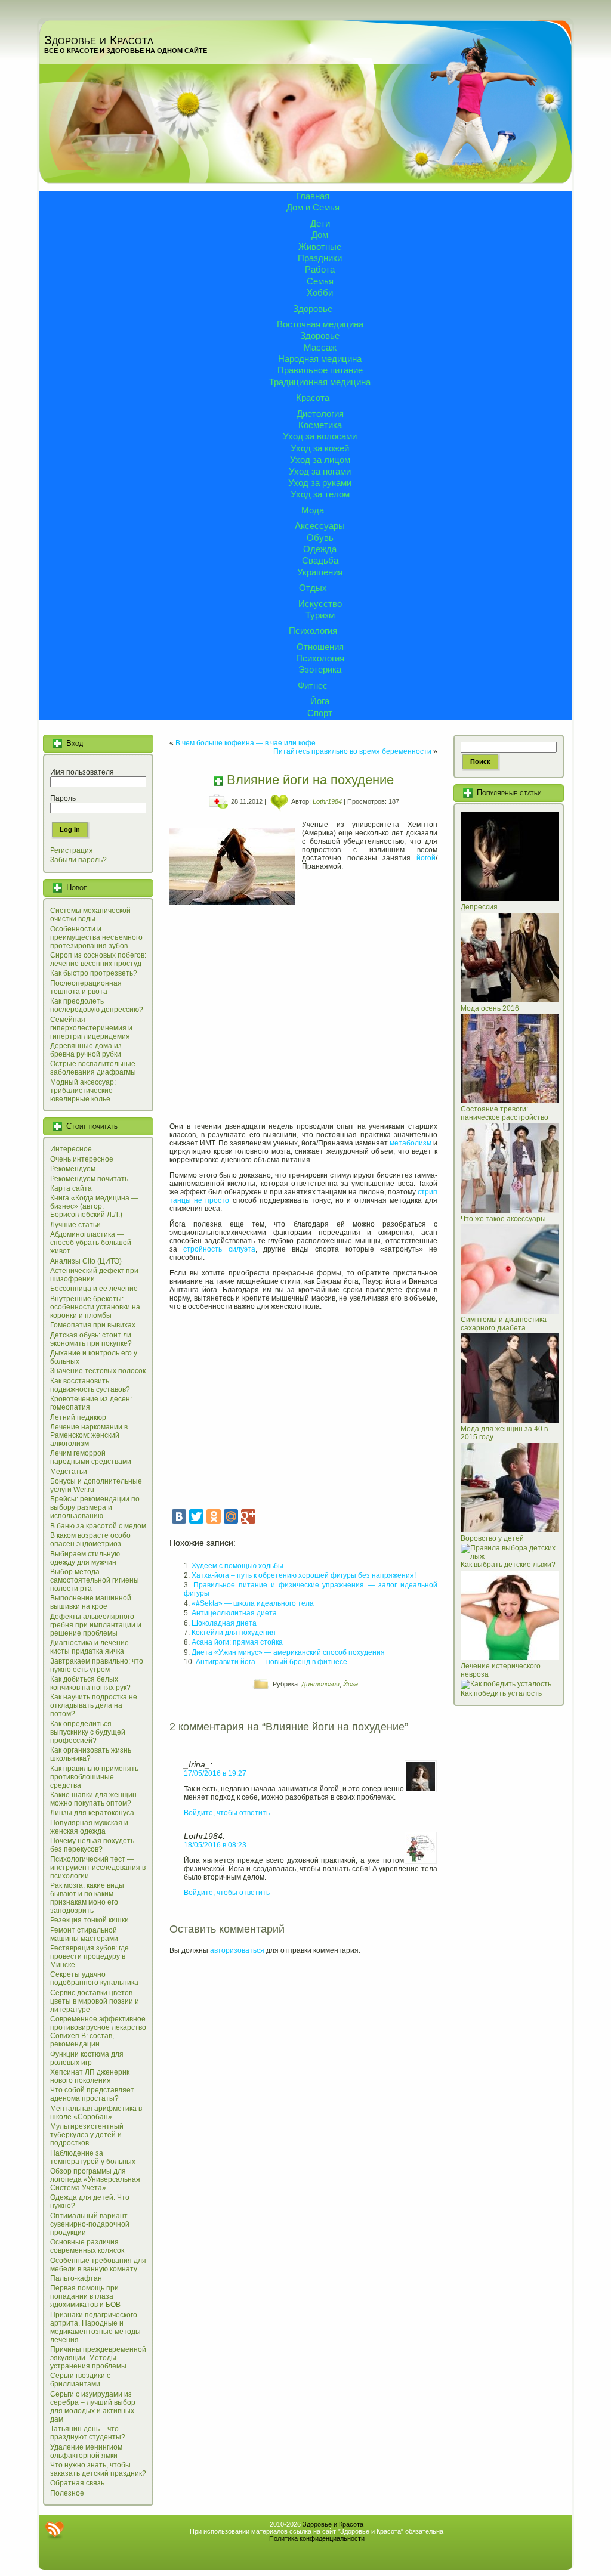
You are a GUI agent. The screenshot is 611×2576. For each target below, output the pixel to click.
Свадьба (320, 560)
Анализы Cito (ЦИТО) (86, 1261)
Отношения (320, 647)
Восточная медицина (320, 324)
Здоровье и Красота (99, 40)
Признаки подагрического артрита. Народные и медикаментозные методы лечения (95, 2327)
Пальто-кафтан (76, 2278)
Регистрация (72, 850)
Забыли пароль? (78, 860)
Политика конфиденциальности (317, 2538)
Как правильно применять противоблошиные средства (94, 1777)
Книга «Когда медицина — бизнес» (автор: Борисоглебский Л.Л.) (94, 1206)
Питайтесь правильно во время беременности (352, 751)
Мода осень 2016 (490, 1008)
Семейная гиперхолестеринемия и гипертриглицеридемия (91, 1028)
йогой (426, 858)
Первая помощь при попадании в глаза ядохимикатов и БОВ (85, 2296)
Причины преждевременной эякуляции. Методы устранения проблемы (98, 2358)
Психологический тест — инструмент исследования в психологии (98, 1868)
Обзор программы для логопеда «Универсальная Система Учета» (95, 2179)
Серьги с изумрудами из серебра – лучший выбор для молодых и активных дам (93, 2407)
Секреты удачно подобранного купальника (94, 1979)
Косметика (320, 425)
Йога (320, 701)
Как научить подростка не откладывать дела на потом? (94, 1705)
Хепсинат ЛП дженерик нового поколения (90, 2076)
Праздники (320, 258)
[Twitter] (196, 1516)
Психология (313, 631)
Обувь (320, 538)
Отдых (313, 588)
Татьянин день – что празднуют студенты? (88, 2433)
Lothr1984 (327, 801)
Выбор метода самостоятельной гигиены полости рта (95, 1580)
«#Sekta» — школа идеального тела (253, 1603)
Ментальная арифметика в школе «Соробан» (96, 2113)
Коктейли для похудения (234, 1633)
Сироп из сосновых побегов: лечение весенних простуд (98, 959)
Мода (313, 510)
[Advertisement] (303, 1023)
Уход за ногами (320, 471)
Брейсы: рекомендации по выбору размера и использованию (95, 1507)
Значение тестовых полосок (98, 1371)
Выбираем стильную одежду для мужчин (85, 1558)
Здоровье (313, 309)
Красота (313, 397)
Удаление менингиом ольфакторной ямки (86, 2451)
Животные (320, 247)
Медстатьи (69, 1472)
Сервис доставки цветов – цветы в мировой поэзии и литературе (95, 2001)
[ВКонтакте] (179, 1516)
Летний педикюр (78, 1417)
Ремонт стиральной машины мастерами (84, 1934)
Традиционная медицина (320, 382)
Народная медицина (320, 359)
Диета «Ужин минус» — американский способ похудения (288, 1652)
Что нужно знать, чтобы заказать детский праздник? (98, 2469)
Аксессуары (320, 526)
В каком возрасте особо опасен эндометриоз (90, 1540)
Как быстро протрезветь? (94, 973)
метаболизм (411, 1143)
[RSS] (54, 2530)
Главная (313, 196)
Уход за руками (320, 483)
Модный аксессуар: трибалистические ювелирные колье (83, 1091)
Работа (320, 269)
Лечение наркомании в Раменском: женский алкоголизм (89, 1435)
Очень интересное (82, 1159)
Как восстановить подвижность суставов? (90, 1385)
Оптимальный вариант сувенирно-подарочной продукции (90, 2224)
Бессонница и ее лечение (94, 1289)
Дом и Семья (313, 207)
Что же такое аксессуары (503, 1219)
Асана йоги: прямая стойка (237, 1642)
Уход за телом (320, 494)
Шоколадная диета (224, 1623)
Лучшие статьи (75, 1225)
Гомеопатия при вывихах (93, 1325)
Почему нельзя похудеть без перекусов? (92, 1845)
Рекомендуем (73, 1169)
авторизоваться (237, 1950)
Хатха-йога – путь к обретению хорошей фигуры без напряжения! (304, 1575)
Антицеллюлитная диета (234, 1613)
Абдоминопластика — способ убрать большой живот (91, 1243)
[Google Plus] (248, 1516)
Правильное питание (320, 370)
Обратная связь (77, 2483)
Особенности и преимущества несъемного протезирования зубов (96, 937)
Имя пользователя (82, 772)
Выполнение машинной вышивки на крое (91, 1602)
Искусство (320, 604)
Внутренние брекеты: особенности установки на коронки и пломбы (95, 1307)
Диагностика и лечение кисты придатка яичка (90, 1647)
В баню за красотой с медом (98, 1526)
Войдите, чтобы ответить (227, 1813)
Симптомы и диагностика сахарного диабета (504, 1324)
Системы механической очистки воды (90, 915)
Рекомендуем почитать (89, 1179)
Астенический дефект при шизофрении (94, 1275)
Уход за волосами (320, 436)
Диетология (320, 414)
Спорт (320, 713)
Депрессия (479, 907)
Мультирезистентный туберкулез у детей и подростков (87, 2135)
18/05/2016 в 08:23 (215, 1845)
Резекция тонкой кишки (90, 1920)
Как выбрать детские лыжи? (508, 1565)
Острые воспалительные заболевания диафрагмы (93, 1068)
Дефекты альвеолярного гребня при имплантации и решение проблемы (96, 1625)
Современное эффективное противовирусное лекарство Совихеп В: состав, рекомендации (98, 2032)
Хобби (320, 292)
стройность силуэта (219, 1249)
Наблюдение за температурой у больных (93, 2157)
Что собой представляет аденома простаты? (92, 2094)
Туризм (320, 615)
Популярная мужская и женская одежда (89, 1827)
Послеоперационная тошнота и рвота (86, 987)
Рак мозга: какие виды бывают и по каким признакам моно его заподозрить (87, 1898)
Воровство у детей (492, 1538)
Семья (320, 281)
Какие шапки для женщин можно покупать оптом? (93, 1799)
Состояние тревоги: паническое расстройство (504, 1113)
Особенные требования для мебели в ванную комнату (98, 2265)
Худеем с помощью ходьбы (237, 1566)
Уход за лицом (320, 459)
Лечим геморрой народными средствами (91, 1457)
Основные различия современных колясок (87, 2246)
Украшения (320, 572)
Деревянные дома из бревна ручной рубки (86, 1050)
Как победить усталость (501, 1693)
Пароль (63, 798)
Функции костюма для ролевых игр (87, 2058)
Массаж (320, 347)
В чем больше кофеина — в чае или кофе (246, 743)
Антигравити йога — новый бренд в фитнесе (271, 1662)
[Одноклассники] (214, 1516)
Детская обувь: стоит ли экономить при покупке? (91, 1339)
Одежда (320, 549)
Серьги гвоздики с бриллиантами (80, 2380)
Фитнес (313, 685)
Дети (320, 223)
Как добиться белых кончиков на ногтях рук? (90, 1683)
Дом (320, 235)
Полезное (67, 2493)
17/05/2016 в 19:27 (215, 1773)
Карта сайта (71, 1188)
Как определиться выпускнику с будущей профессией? (88, 1732)
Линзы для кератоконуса (92, 1813)
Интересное (71, 1149)
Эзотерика (320, 669)
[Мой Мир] (231, 1516)
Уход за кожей (320, 448)
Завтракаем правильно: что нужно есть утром (97, 1665)
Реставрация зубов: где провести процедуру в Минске (90, 1956)
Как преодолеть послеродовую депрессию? (97, 1005)
